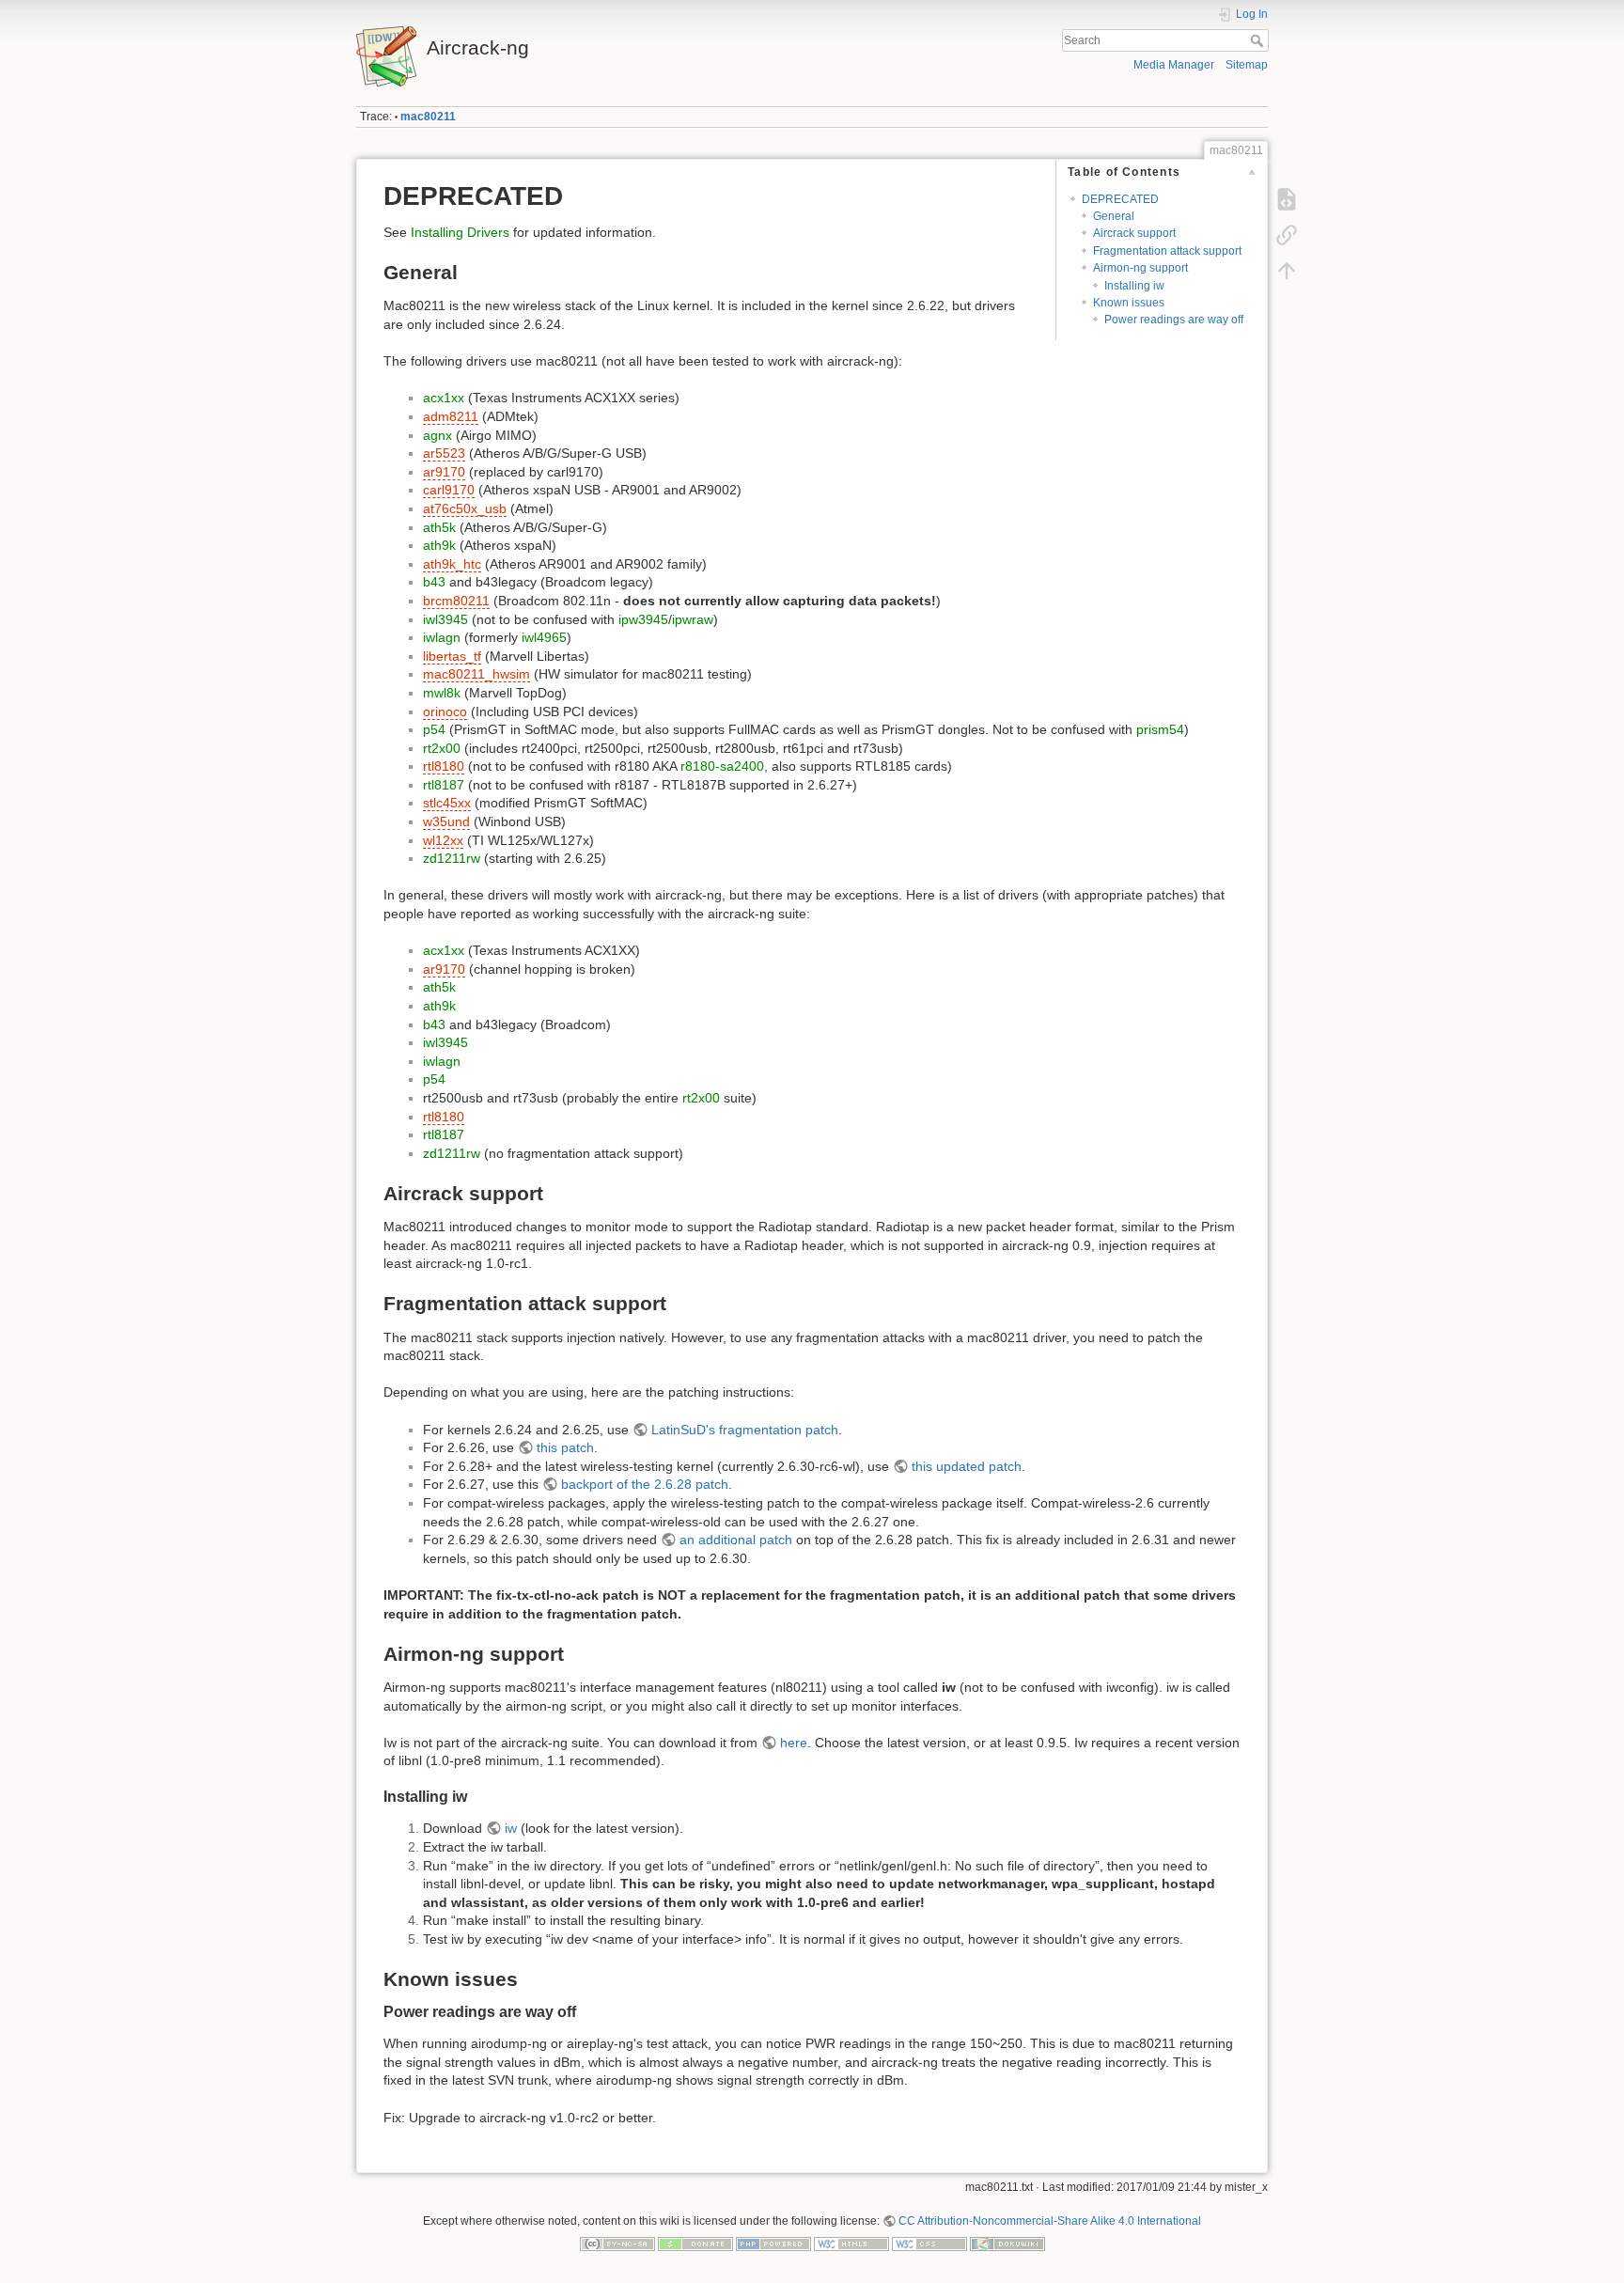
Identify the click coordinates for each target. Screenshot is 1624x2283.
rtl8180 (444, 766)
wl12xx (443, 840)
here (794, 1743)
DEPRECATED (1120, 199)
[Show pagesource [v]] (1287, 199)
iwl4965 (544, 637)
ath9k (439, 545)
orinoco (445, 711)
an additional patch (736, 1540)
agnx (437, 435)
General (1114, 216)
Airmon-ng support (1140, 268)
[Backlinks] (1287, 235)
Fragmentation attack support (1167, 251)
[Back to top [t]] (1287, 271)
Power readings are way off (1174, 320)
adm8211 (451, 416)
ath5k (439, 527)
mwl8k (442, 693)
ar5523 (444, 453)
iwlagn (442, 637)
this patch (565, 1447)
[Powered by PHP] (773, 2244)
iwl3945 (445, 619)
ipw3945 (643, 619)
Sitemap (1247, 65)
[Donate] (695, 2244)
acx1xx (444, 398)
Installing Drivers (460, 232)
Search (1259, 40)
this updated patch (967, 1466)
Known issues (1129, 303)
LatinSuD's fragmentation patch (745, 1430)
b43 (434, 582)
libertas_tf (452, 656)
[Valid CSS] (929, 2244)
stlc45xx (447, 803)
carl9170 (449, 490)
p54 (434, 729)
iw (511, 1828)
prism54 (1160, 729)
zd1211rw (452, 858)
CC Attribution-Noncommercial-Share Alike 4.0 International (1050, 2221)
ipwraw (693, 619)
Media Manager (1174, 65)
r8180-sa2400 (722, 766)
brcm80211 (456, 601)
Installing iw (1134, 286)
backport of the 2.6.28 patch (645, 1484)
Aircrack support (1134, 233)
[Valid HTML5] (851, 2244)
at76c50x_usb (465, 508)
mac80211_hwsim (476, 674)
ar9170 (444, 472)
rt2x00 (442, 748)
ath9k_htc (452, 564)
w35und (446, 821)
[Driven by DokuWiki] (1007, 2244)
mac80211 (428, 117)
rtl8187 (444, 785)
